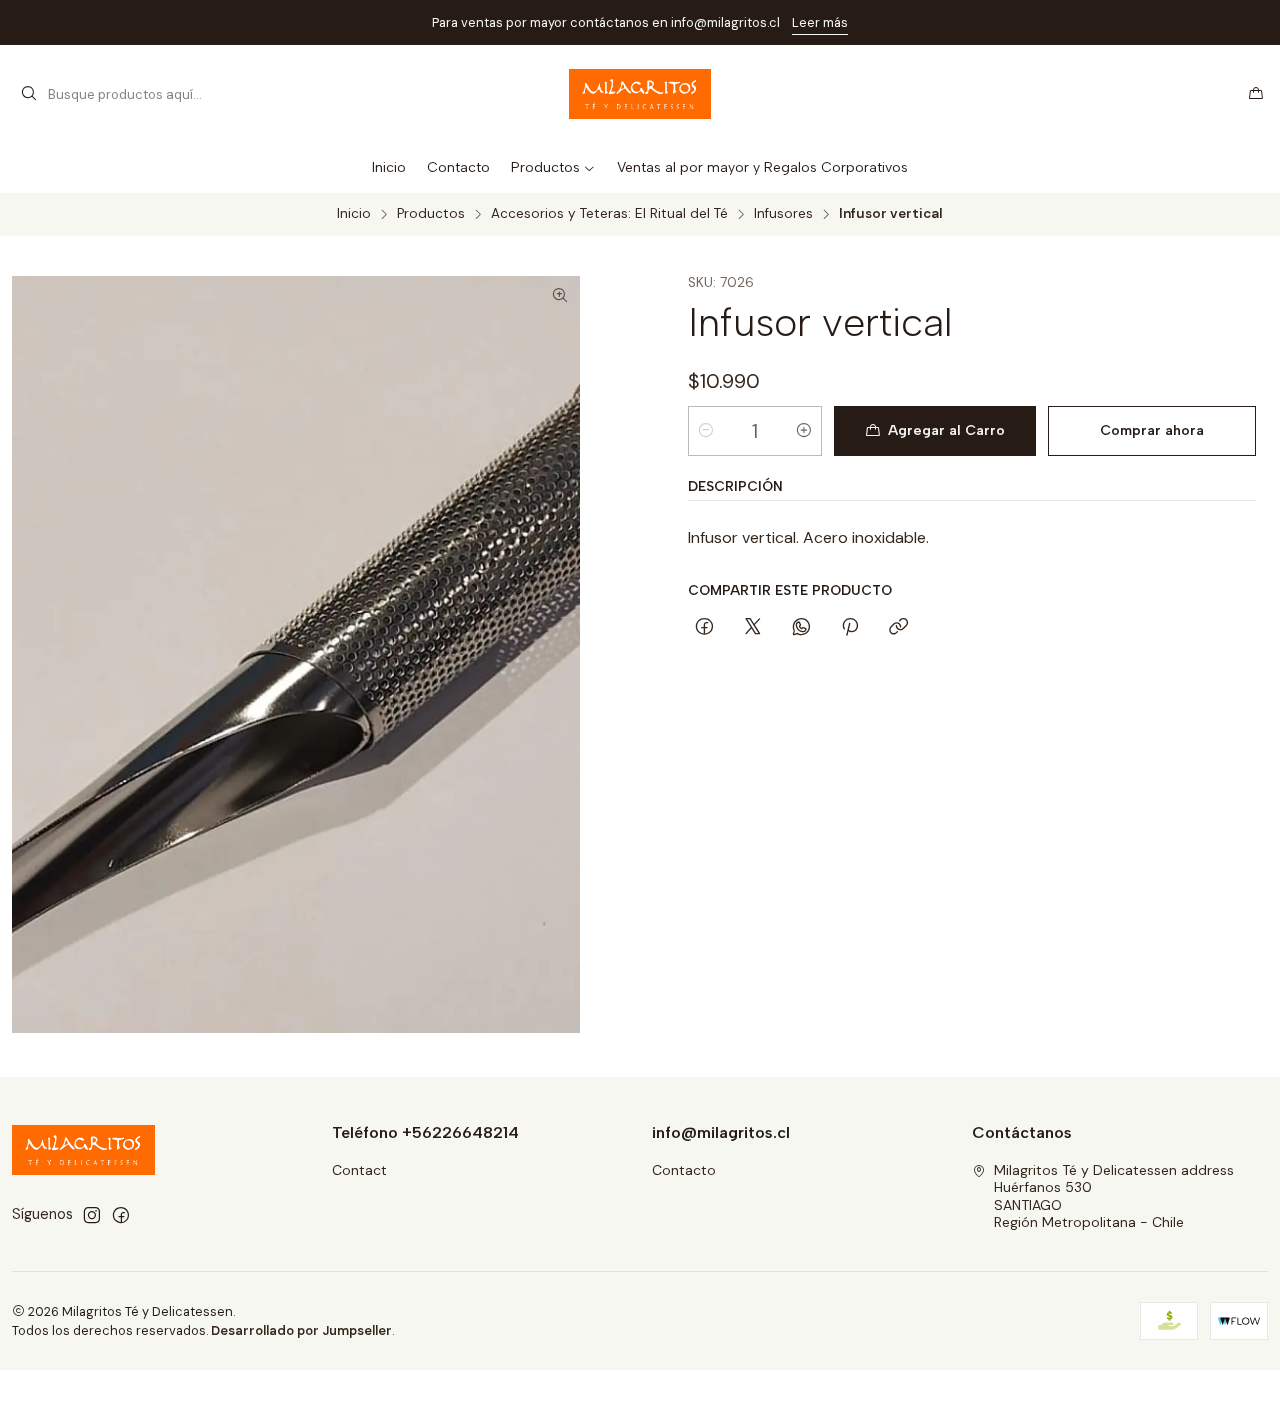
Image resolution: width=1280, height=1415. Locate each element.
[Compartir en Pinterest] (850, 628)
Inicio (354, 214)
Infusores (783, 214)
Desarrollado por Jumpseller (301, 1330)
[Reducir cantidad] (706, 431)
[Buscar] (29, 94)
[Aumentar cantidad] (804, 431)
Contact (359, 1170)
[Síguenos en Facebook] (121, 1215)
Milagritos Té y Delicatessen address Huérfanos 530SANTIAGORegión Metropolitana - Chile (1114, 1196)
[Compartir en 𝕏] (753, 628)
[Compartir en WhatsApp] (801, 628)
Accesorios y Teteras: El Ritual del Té (609, 214)
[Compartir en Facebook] (704, 628)
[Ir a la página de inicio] (640, 94)
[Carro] (1256, 94)
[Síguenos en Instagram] (92, 1215)
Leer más (820, 22)
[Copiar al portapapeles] (898, 628)
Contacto (684, 1170)
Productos (431, 214)
